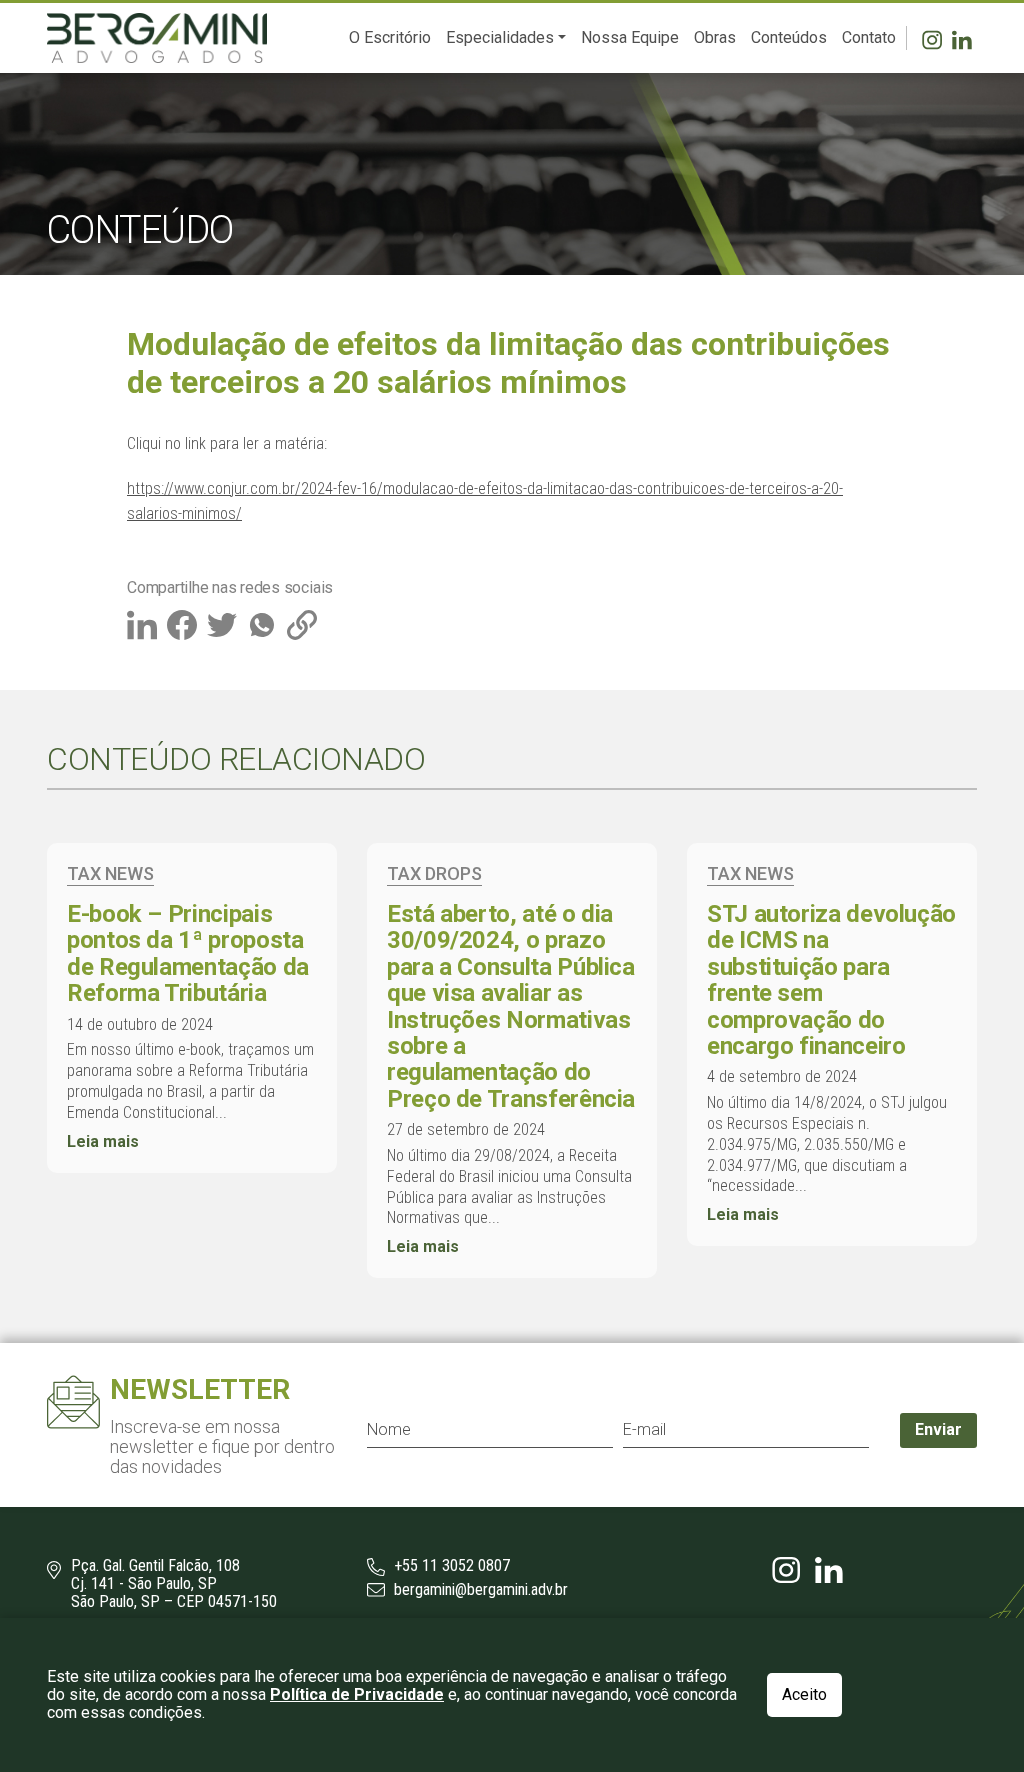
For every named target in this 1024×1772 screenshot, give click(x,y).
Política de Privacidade (357, 1694)
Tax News (110, 873)
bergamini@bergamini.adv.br (479, 1590)
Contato (869, 37)
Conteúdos (789, 37)
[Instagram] (937, 38)
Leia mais (103, 1141)
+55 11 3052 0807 (450, 1566)
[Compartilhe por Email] (304, 623)
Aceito (804, 1694)
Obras (715, 37)
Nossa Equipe (630, 37)
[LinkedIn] (964, 38)
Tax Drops (434, 873)
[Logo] (157, 38)
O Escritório (390, 37)
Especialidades (500, 37)
